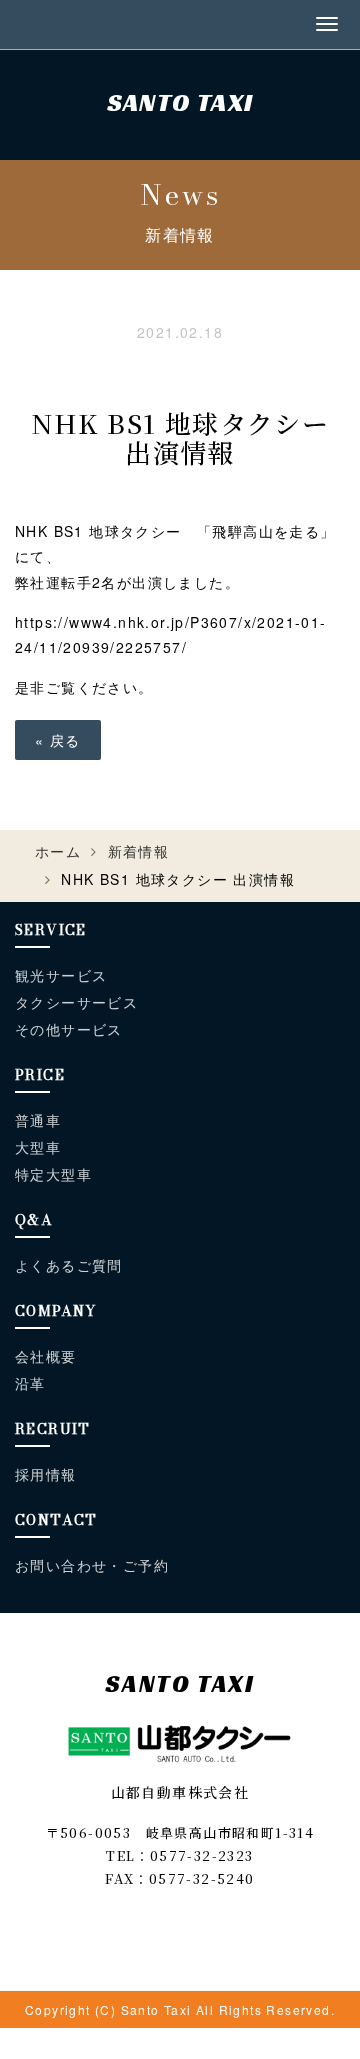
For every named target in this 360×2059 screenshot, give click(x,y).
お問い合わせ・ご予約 (92, 1566)
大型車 (38, 1148)
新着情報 (139, 851)
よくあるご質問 (69, 1266)
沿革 (30, 1384)
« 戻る (58, 740)
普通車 (38, 1121)
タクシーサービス (76, 1003)
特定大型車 (53, 1175)
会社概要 (46, 1357)
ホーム (58, 851)
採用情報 (46, 1475)
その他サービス (69, 1030)
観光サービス (61, 976)
